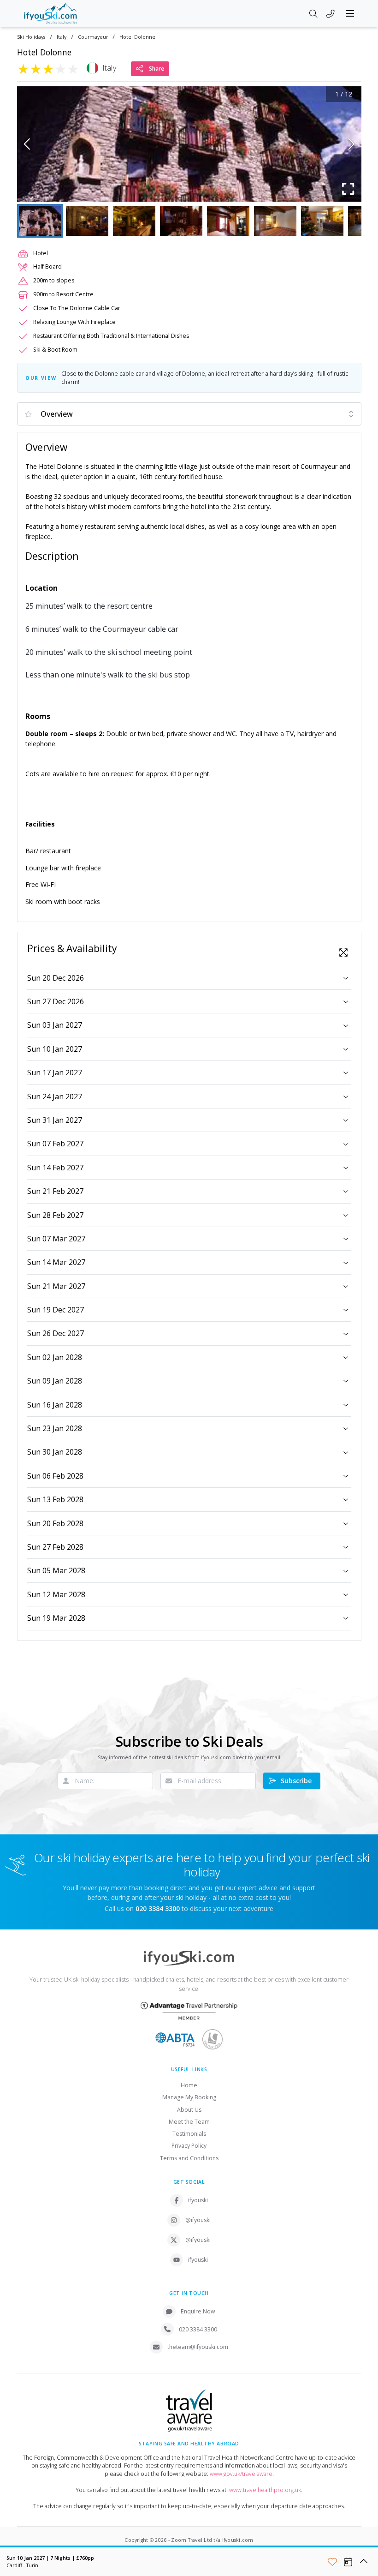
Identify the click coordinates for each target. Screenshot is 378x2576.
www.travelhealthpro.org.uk (265, 2490)
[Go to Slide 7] (322, 221)
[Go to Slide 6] (275, 221)
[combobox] (189, 414)
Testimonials (189, 2134)
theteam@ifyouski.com (198, 2347)
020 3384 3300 (198, 2329)
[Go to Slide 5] (228, 221)
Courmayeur (93, 37)
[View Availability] (348, 2562)
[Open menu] (350, 13)
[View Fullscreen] (343, 953)
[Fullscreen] (348, 189)
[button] (189, 144)
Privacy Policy (189, 2146)
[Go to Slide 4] (181, 221)
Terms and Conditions (189, 2158)
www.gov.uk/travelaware (241, 2474)
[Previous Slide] (27, 144)
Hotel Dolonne (137, 37)
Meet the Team (189, 2122)
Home (189, 2085)
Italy (62, 37)
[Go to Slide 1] (40, 221)
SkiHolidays (31, 37)
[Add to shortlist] (332, 2562)
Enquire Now (198, 2311)
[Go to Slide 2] (87, 221)
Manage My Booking (189, 2097)
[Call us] (331, 14)
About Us (189, 2110)
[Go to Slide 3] (134, 221)
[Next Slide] (351, 144)
